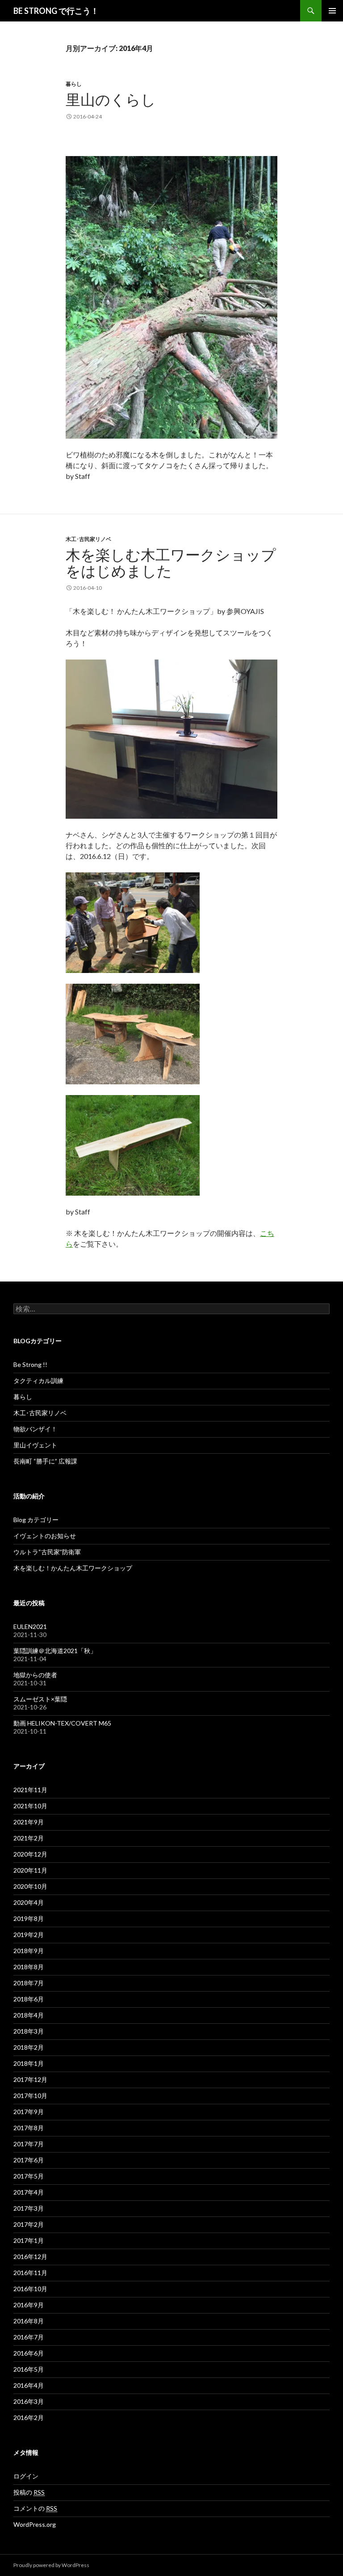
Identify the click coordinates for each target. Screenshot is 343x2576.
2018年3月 (29, 2031)
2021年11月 (30, 1790)
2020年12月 (30, 1854)
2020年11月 (30, 1870)
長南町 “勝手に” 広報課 (45, 1461)
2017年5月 (29, 2176)
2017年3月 (29, 2208)
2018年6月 (29, 1999)
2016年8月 (29, 2321)
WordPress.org (35, 2524)
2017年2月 (29, 2224)
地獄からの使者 (35, 1675)
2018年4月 (29, 2015)
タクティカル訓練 (38, 1381)
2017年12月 (30, 2079)
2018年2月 (29, 2047)
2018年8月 (29, 1967)
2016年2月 (29, 2417)
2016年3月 (29, 2401)
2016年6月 (29, 2353)
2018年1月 (29, 2063)
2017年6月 (29, 2160)
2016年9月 (29, 2305)
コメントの (35, 2508)
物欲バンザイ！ (35, 1429)
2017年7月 (29, 2144)
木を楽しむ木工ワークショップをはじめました (171, 563)
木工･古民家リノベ (88, 539)
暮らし (74, 84)
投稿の (29, 2492)
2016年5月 (29, 2369)
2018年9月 (29, 1951)
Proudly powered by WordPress (51, 2565)
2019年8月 (29, 1918)
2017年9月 (29, 2112)
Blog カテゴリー (36, 1520)
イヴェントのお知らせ (45, 1536)
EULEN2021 (30, 1626)
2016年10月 (30, 2289)
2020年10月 (30, 1886)
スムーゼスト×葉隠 (40, 1699)
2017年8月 (29, 2128)
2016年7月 (29, 2337)
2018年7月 (29, 1983)
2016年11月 (30, 2273)
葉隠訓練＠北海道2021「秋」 (55, 1651)
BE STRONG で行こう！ (56, 11)
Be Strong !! (30, 1364)
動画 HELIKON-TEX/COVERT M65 (62, 1723)
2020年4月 (29, 1902)
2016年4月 (29, 2385)
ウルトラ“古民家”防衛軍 (47, 1552)
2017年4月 (29, 2192)
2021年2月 (29, 1838)
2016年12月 (30, 2257)
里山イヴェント (35, 1445)
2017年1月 (29, 2240)
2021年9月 (29, 1822)
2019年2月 (29, 1935)
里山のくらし (111, 99)
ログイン (26, 2476)
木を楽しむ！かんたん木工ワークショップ (73, 1568)
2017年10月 (30, 2096)
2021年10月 (30, 1806)
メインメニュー (332, 11)
